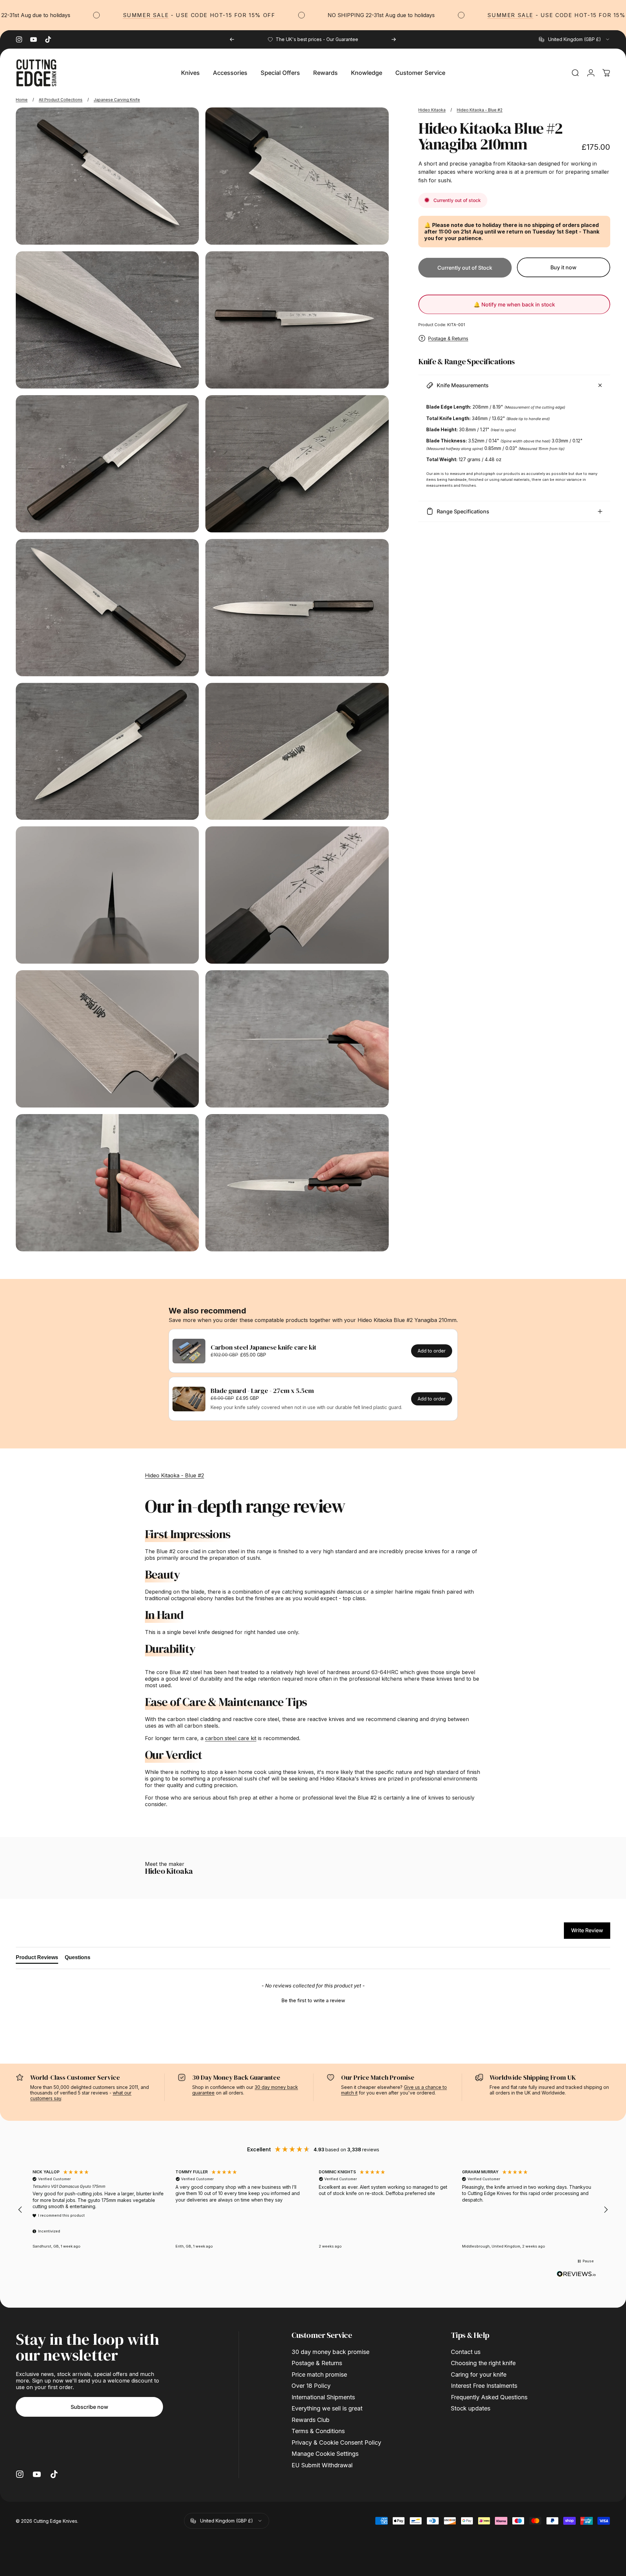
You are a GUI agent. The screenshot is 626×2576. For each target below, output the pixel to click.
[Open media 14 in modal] (297, 1039)
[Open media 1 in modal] (107, 176)
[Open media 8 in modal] (297, 608)
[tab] (37, 1959)
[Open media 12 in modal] (297, 895)
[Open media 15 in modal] (107, 1183)
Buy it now (563, 267)
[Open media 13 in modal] (107, 1039)
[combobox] (575, 39)
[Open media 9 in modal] (107, 751)
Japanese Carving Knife (117, 100)
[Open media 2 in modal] (297, 176)
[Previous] (232, 39)
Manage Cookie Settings (325, 2454)
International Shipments (323, 2397)
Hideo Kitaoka (432, 110)
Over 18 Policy (311, 2386)
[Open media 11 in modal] (107, 895)
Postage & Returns (448, 338)
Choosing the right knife (483, 2363)
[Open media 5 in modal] (107, 464)
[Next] (394, 39)
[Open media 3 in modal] (107, 320)
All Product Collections (61, 100)
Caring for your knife (479, 2374)
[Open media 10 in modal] (297, 751)
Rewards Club (311, 2420)
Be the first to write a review (313, 2000)
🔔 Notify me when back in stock (514, 304)
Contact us (466, 2352)
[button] (313, 2000)
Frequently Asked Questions (489, 2397)
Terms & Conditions (318, 2431)
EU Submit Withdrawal (322, 2465)
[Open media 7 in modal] (107, 608)
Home (22, 100)
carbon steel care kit (231, 1738)
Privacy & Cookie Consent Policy (336, 2442)
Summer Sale (84, 15)
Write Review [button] (587, 1930)
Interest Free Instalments (484, 2386)
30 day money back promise (330, 2352)
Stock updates (471, 2408)
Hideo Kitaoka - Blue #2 (480, 110)
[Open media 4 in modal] (297, 320)
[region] (313, 2210)
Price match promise (319, 2374)
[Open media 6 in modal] (297, 464)
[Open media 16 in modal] (297, 1183)
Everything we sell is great (327, 2408)
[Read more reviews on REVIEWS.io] (576, 2274)
